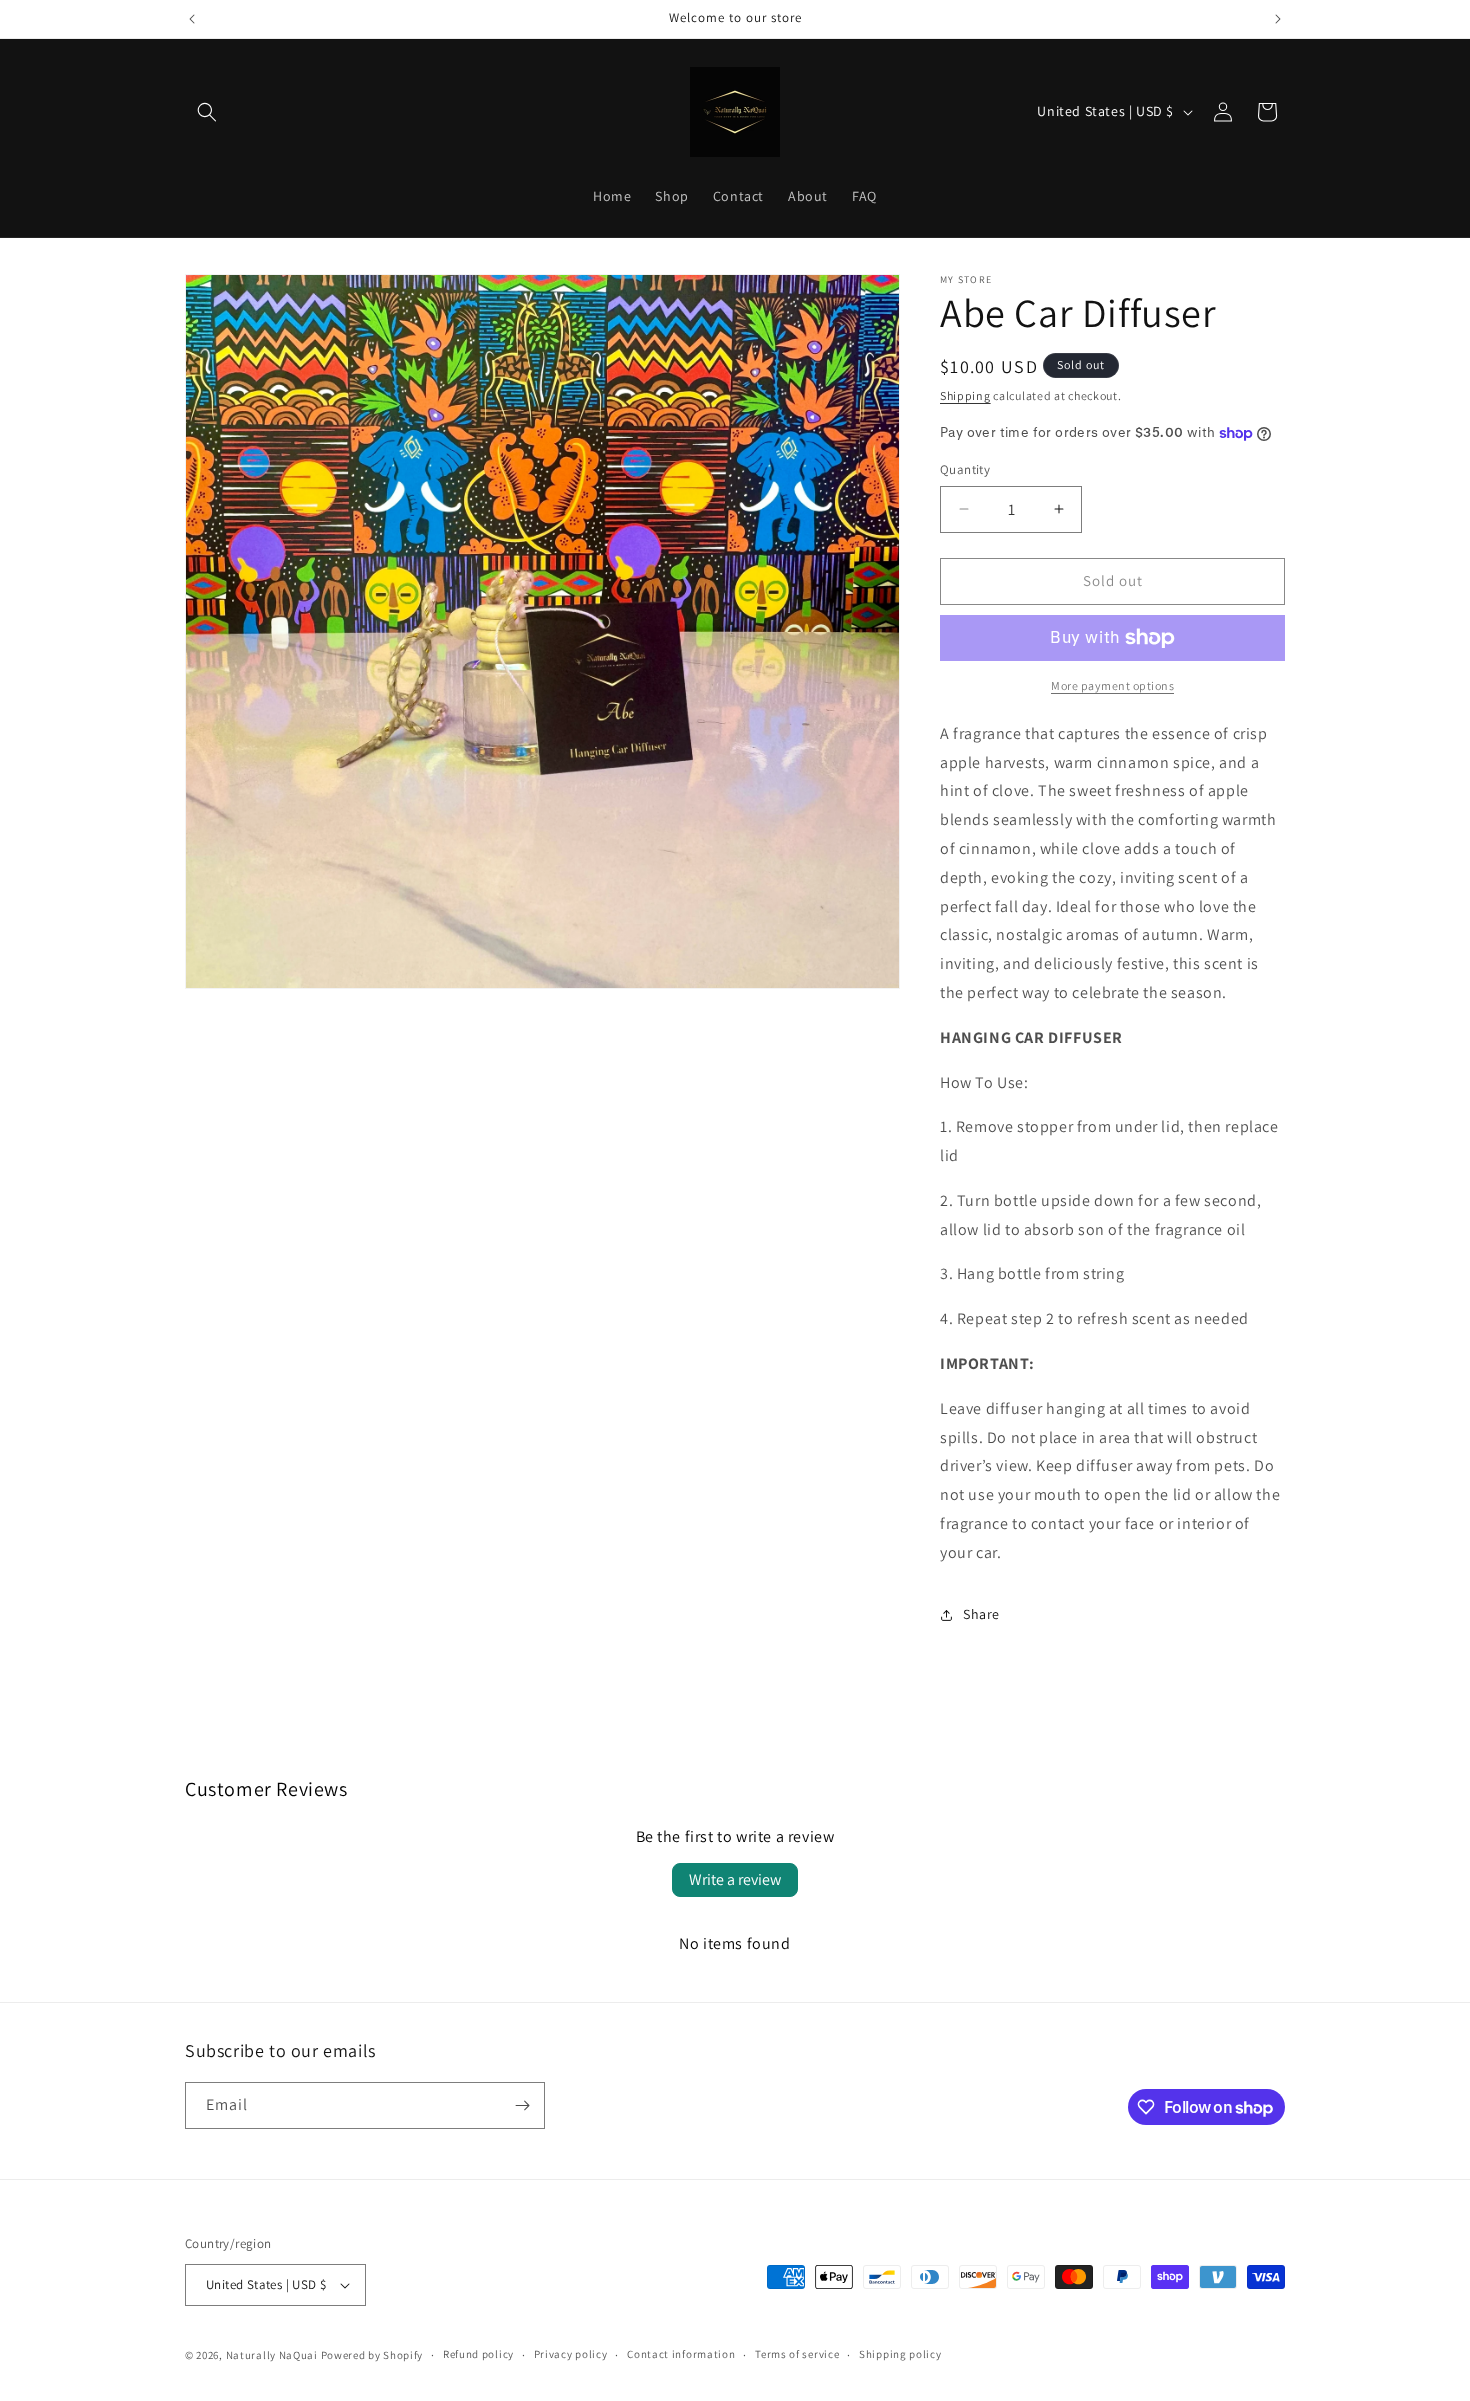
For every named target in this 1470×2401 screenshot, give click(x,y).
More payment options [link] (1112, 685)
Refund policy (478, 2354)
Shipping (965, 395)
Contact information (681, 2354)
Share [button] (981, 1614)
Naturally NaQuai (272, 2355)
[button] (207, 112)
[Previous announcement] (192, 19)
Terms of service (797, 2354)
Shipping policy (900, 2354)
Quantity (965, 469)
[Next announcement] (1278, 19)
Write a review (735, 1879)
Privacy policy (571, 2354)
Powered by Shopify (372, 2355)
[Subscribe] (522, 2105)
